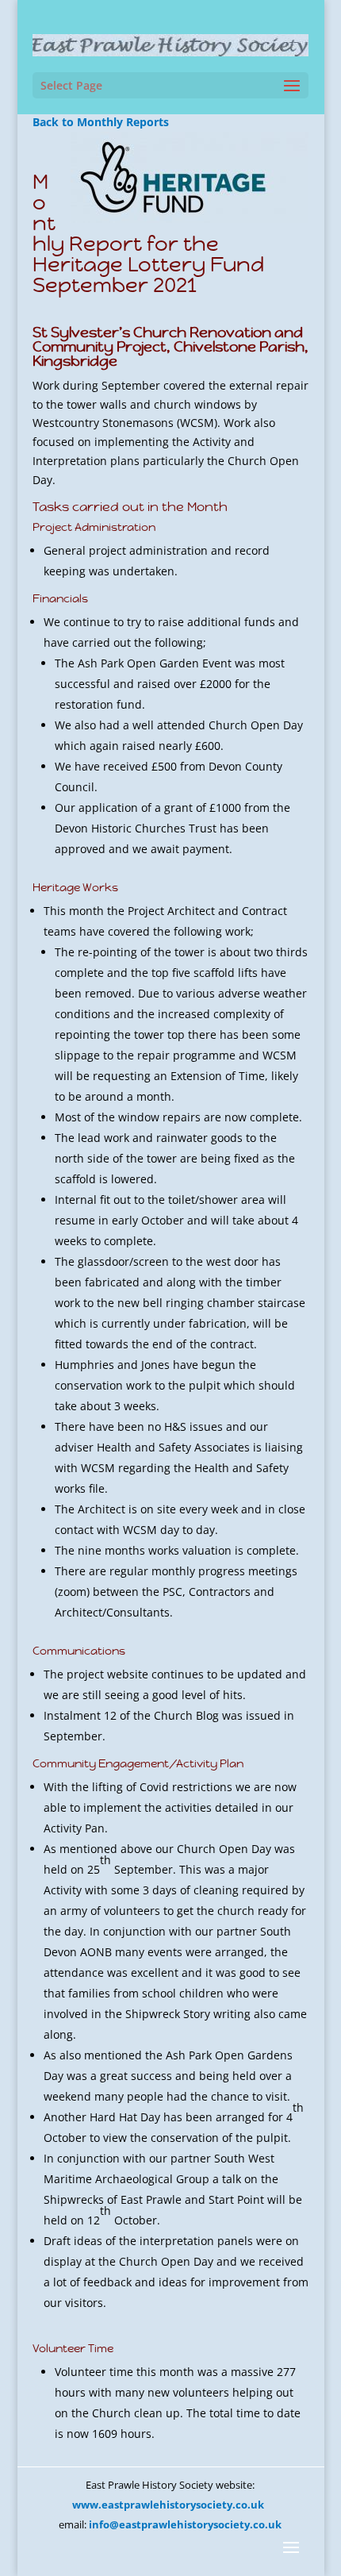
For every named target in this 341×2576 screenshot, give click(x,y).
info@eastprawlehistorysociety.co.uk (185, 2524)
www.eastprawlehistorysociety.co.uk (168, 2505)
